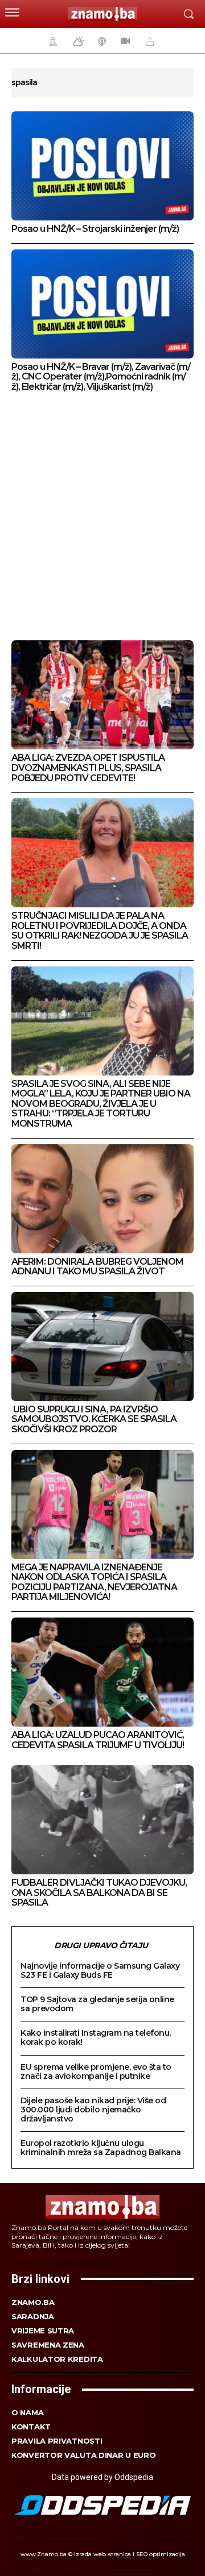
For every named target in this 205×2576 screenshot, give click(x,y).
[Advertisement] (102, 518)
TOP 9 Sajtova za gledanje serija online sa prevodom (97, 2004)
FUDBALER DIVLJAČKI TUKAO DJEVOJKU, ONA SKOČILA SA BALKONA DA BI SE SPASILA (99, 1893)
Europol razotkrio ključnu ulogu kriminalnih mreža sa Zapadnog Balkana (101, 2148)
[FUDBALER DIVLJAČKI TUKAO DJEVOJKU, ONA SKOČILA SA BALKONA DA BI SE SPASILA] (102, 1820)
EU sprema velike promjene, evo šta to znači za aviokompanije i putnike (96, 2071)
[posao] (51, 41)
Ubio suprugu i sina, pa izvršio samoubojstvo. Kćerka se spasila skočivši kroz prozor (94, 1419)
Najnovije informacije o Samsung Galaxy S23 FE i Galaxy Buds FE (100, 1970)
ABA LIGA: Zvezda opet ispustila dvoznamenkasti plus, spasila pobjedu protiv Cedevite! (88, 768)
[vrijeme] (77, 41)
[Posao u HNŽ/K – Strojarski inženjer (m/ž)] (102, 166)
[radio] (101, 41)
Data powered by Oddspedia (102, 2477)
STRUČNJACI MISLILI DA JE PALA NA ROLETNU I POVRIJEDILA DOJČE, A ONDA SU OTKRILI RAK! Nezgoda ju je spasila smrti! (100, 931)
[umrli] (149, 41)
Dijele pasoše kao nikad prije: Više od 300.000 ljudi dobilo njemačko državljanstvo (93, 2110)
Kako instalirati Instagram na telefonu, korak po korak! (96, 2037)
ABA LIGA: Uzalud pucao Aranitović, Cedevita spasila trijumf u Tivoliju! (98, 1740)
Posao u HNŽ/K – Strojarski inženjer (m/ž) (95, 229)
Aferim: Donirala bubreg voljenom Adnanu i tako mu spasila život (97, 1267)
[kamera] (124, 41)
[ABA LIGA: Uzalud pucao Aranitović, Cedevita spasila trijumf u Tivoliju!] (102, 1672)
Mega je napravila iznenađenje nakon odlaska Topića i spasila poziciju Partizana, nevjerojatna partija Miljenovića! (94, 1582)
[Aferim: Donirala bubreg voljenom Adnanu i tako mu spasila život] (102, 1199)
